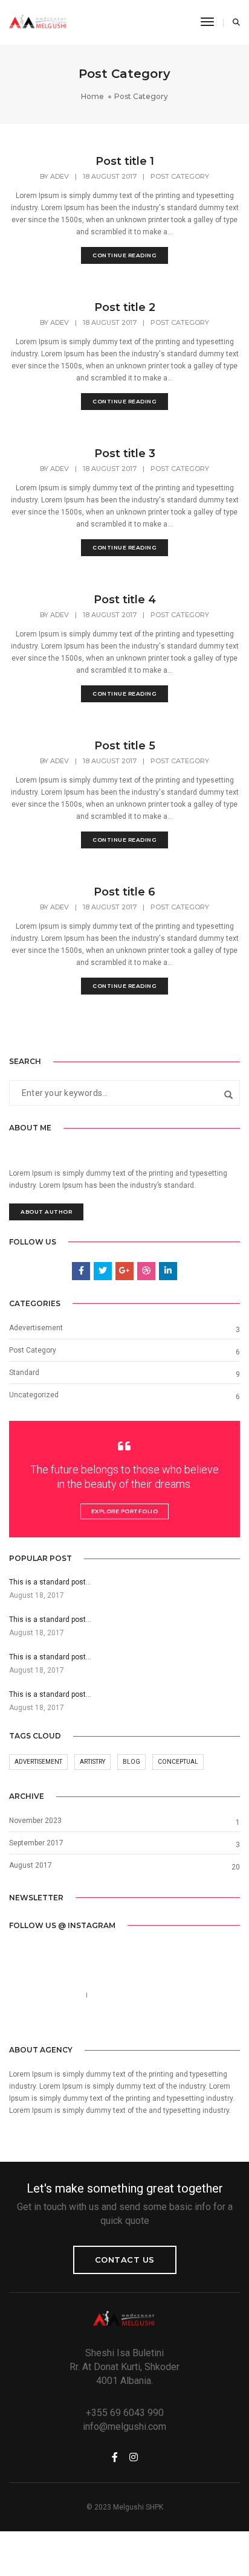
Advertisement (38, 1762)
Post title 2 (125, 307)
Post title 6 (124, 892)
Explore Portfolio (125, 1511)
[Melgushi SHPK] (38, 22)
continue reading (124, 255)
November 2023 (35, 1821)
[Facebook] (96, 2022)
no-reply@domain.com (131, 1995)
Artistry (92, 1762)
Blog (131, 1762)
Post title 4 (125, 600)
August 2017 (31, 1865)
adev (60, 176)
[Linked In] (133, 2022)
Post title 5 (125, 746)
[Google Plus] (152, 2022)
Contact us (125, 2260)
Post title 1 (125, 161)
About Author (46, 1212)
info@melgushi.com (124, 2427)
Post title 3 (125, 453)
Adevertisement (36, 1328)
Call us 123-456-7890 (44, 1995)
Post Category (180, 176)
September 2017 (36, 1843)
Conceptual (178, 1762)
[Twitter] (114, 2022)
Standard (24, 1373)
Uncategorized (34, 1395)
